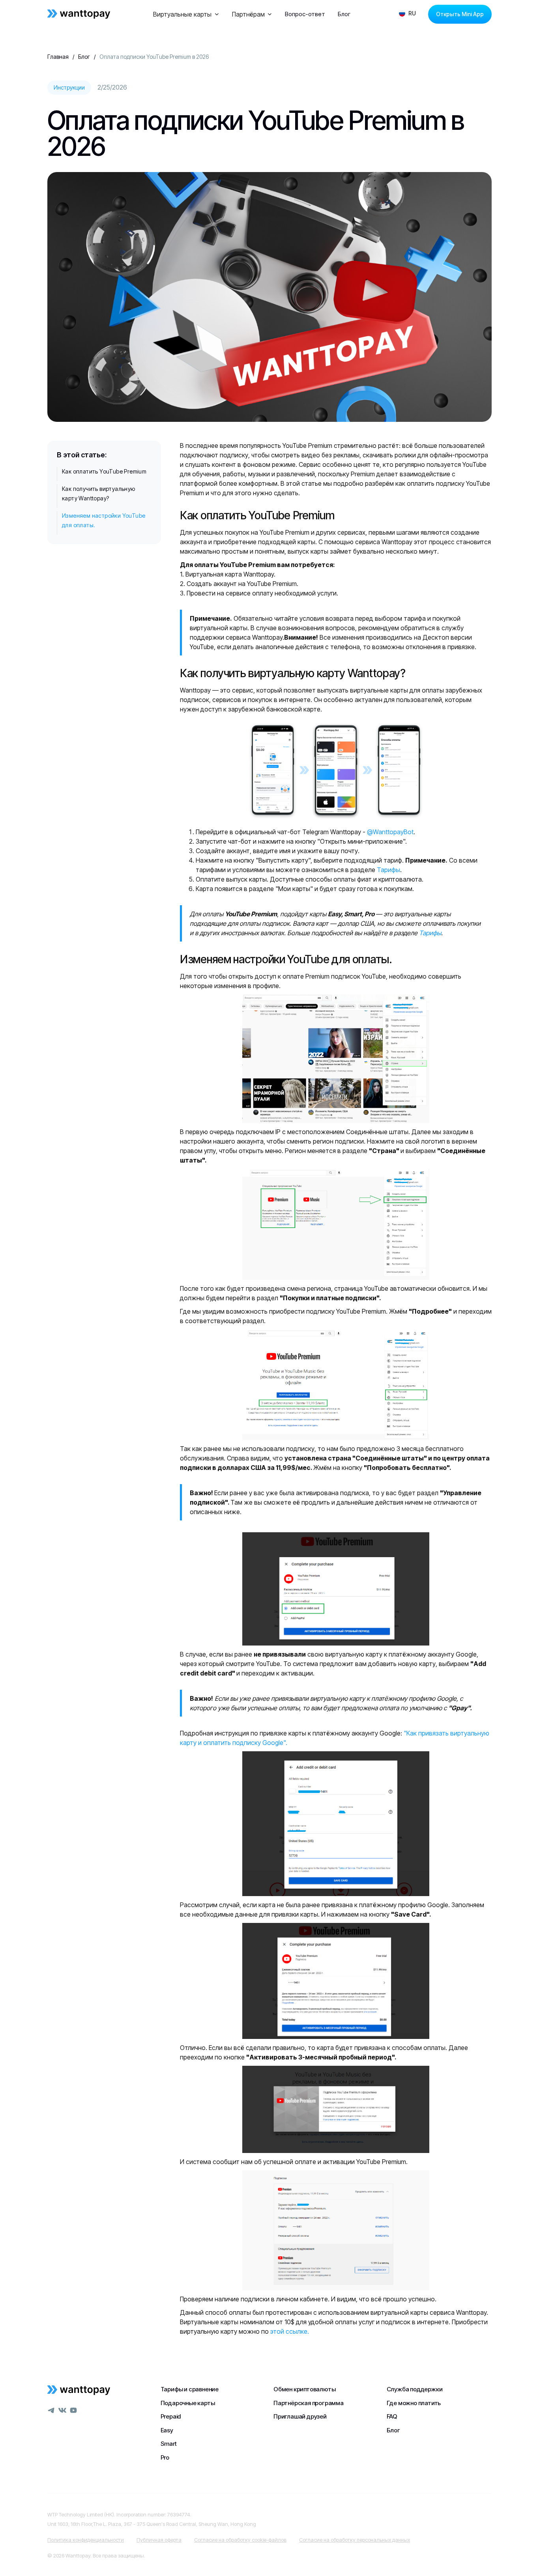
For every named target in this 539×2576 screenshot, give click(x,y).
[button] (186, 14)
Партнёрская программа (309, 2403)
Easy (167, 2430)
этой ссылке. (290, 2331)
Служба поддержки (415, 2389)
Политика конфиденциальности (86, 2540)
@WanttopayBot (390, 832)
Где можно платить (414, 2403)
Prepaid (171, 2416)
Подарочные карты (188, 2403)
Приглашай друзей (300, 2416)
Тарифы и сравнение (190, 2389)
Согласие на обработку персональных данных (355, 2540)
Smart (169, 2444)
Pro (165, 2457)
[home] (79, 14)
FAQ (392, 2416)
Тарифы (388, 870)
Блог (344, 14)
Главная (58, 57)
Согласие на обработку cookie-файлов (240, 2540)
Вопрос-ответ (305, 14)
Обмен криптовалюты (304, 2389)
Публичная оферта (159, 2540)
